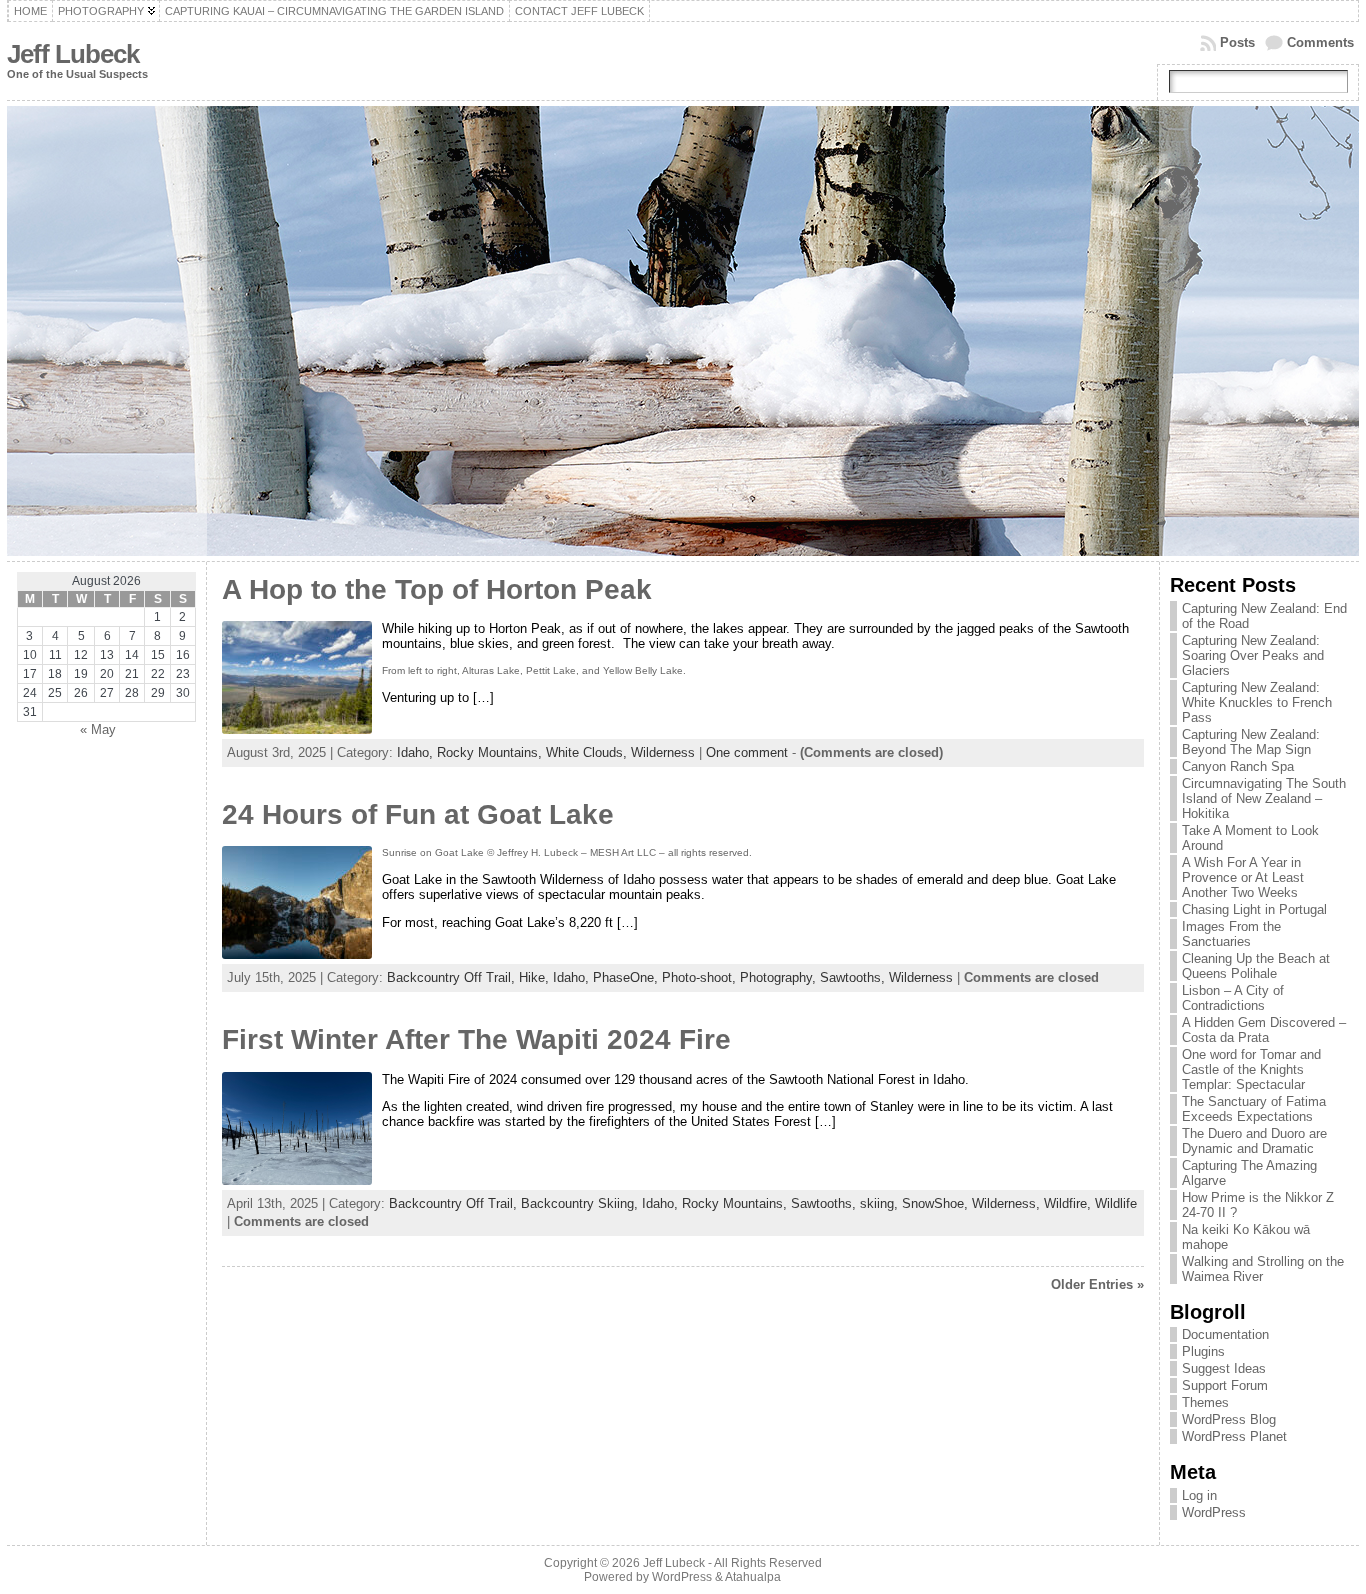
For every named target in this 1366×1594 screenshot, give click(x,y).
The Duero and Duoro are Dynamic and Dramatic (1254, 1141)
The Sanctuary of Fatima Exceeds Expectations (1254, 1109)
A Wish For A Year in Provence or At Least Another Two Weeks (1243, 877)
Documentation (1225, 1334)
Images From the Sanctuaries (1231, 934)
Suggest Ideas (1224, 1368)
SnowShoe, (937, 1203)
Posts (1237, 42)
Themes (1205, 1402)
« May (98, 729)
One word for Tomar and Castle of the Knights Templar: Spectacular (1251, 1069)
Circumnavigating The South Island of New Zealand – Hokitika (1264, 798)
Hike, (536, 977)
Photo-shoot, (701, 977)
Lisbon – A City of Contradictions (1233, 998)
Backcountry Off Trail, (453, 977)
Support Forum (1225, 1385)
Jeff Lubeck (73, 54)
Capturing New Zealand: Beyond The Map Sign (1251, 742)
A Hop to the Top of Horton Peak (437, 589)
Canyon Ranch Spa (1238, 766)
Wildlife (1116, 1203)
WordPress (1214, 1512)
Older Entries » (1097, 1284)
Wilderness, (1008, 1203)
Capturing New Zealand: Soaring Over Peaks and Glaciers (1253, 655)
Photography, (780, 977)
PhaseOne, (627, 977)
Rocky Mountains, (491, 752)
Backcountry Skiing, (581, 1203)
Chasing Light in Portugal (1254, 909)
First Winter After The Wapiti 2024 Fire (476, 1039)
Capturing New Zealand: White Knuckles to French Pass (1257, 702)
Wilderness (663, 752)
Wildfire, (1069, 1203)
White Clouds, (588, 752)
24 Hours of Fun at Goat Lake (418, 814)
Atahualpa (753, 1577)
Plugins (1203, 1351)
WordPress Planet (1234, 1436)
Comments (1320, 42)
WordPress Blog (1229, 1419)
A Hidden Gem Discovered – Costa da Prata (1264, 1030)
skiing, (881, 1203)
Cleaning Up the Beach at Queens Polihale (1256, 966)
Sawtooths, (854, 977)
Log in (1199, 1495)
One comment (747, 752)
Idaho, (417, 752)
